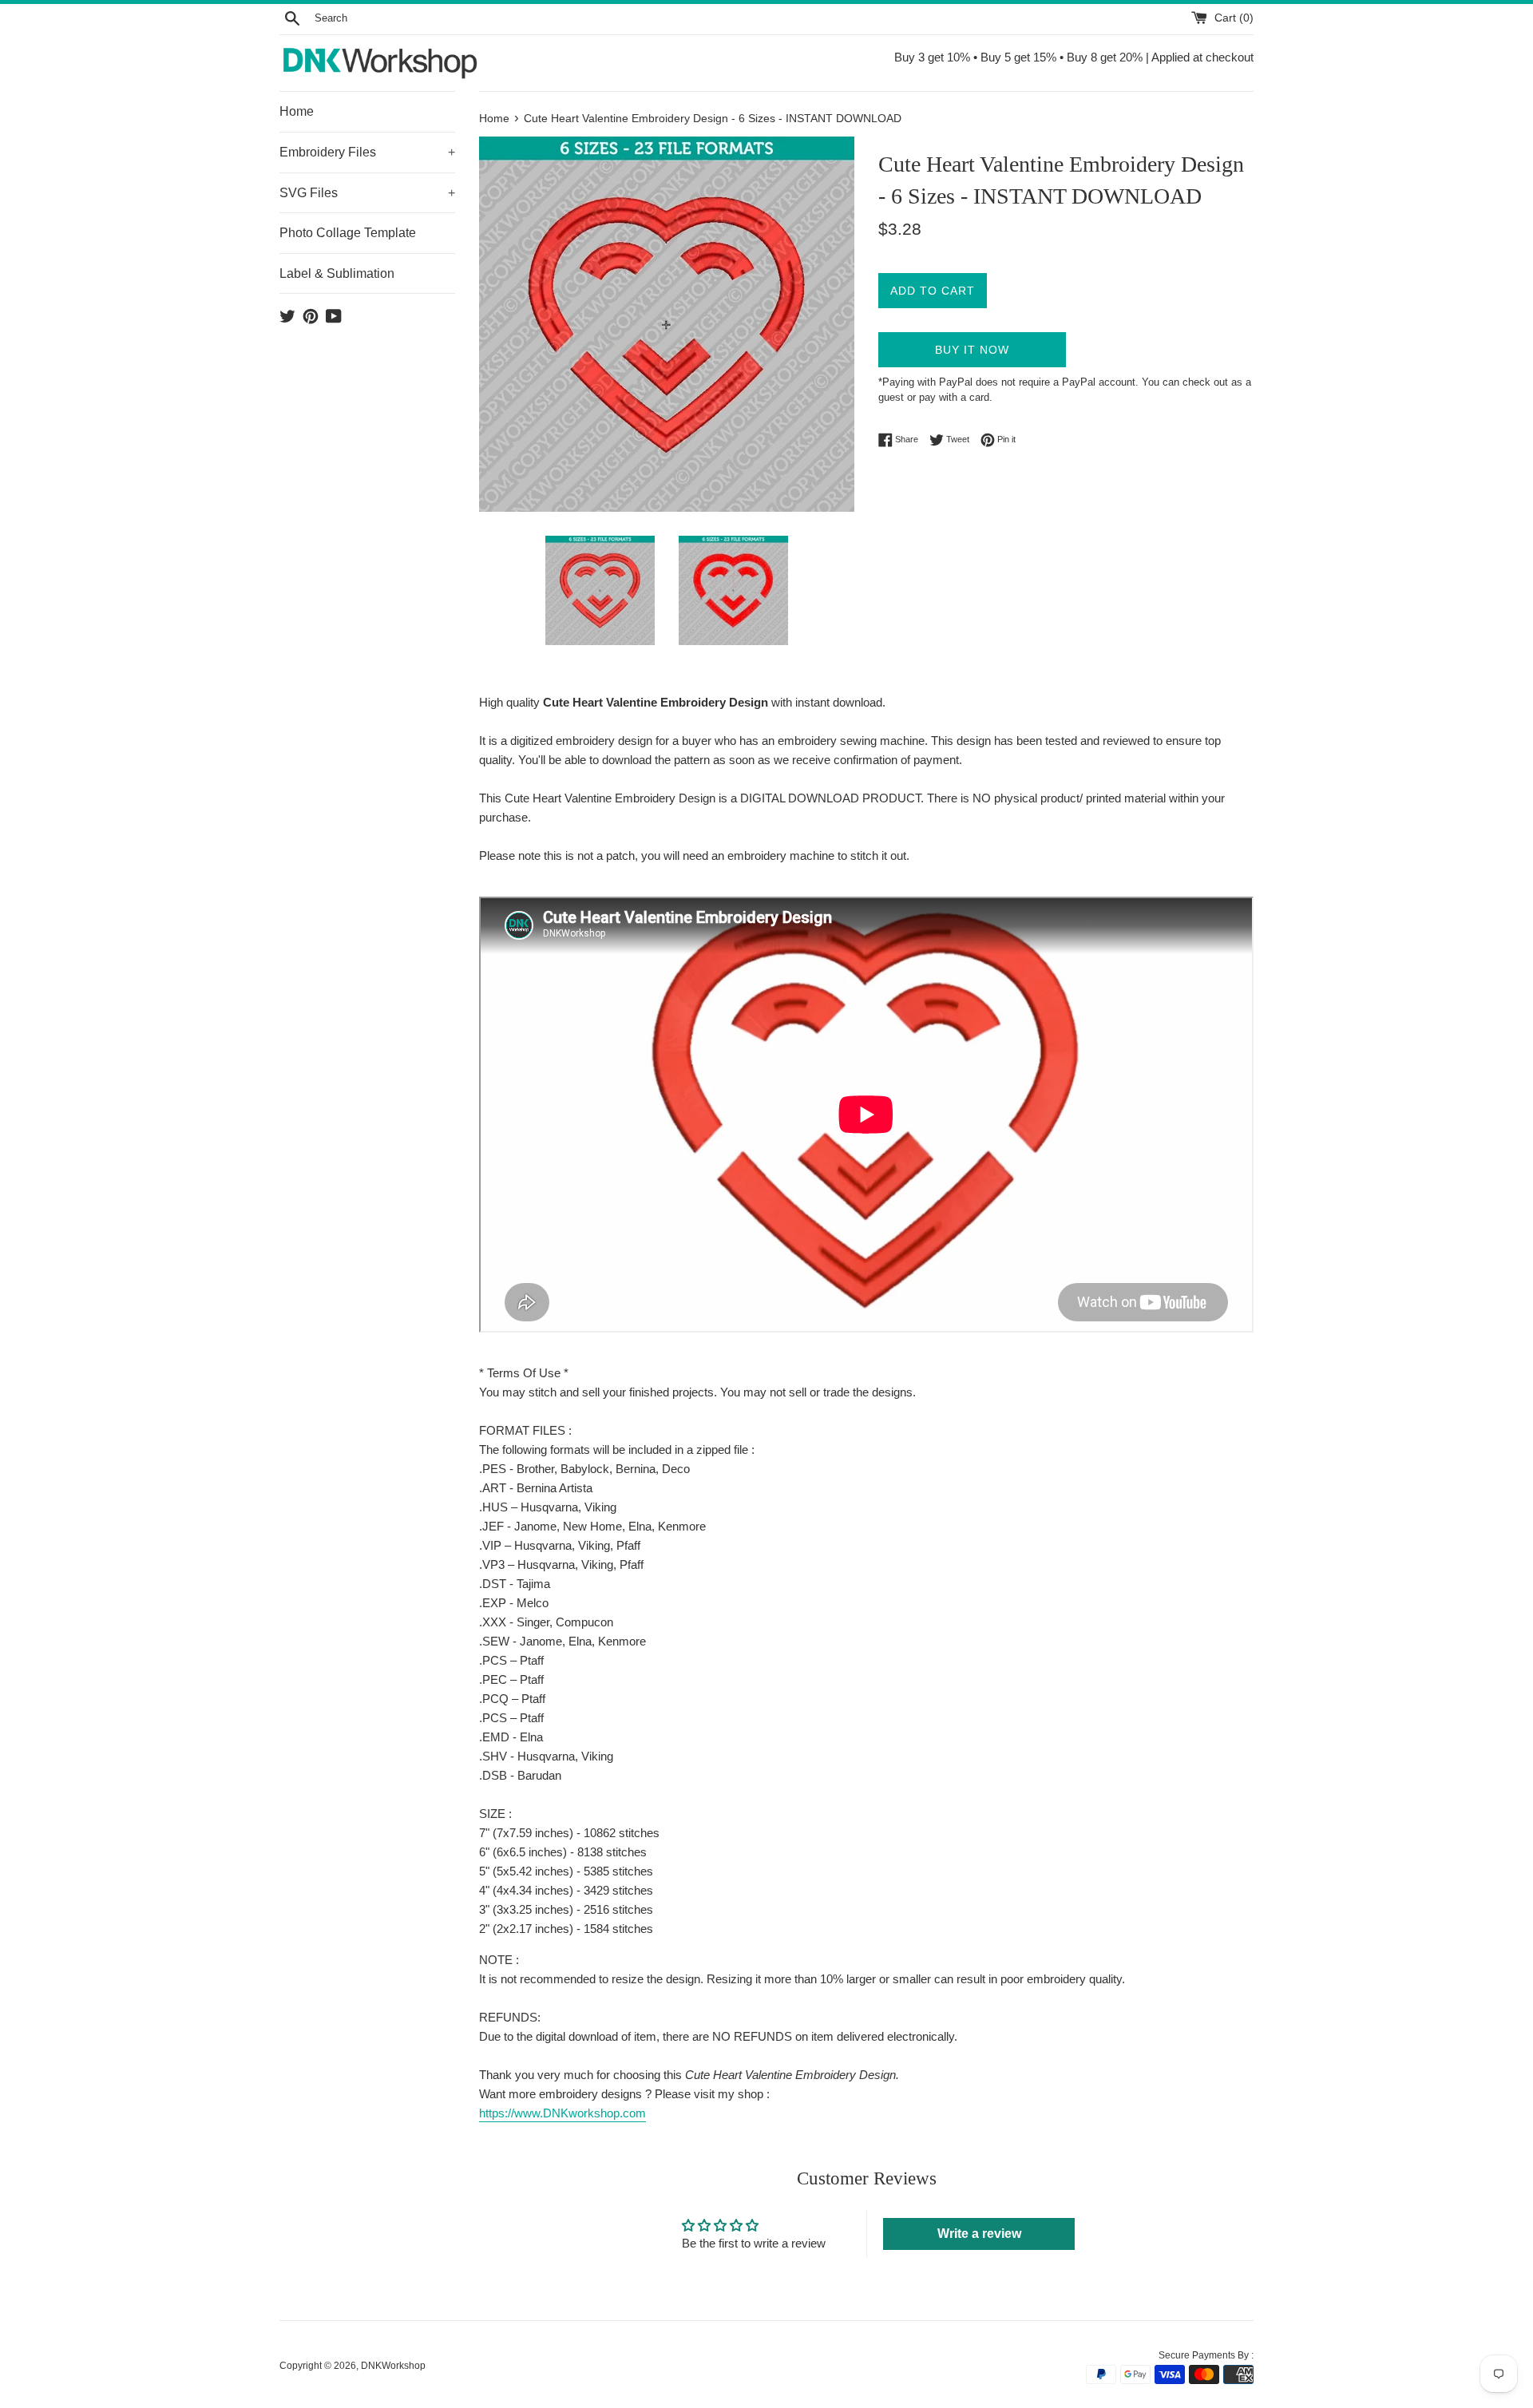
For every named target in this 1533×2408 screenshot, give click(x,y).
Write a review (979, 2234)
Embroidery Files (367, 152)
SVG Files (367, 193)
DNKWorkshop (393, 2366)
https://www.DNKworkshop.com (562, 2113)
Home (297, 111)
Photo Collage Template (348, 233)
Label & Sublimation (337, 273)
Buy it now (972, 350)
